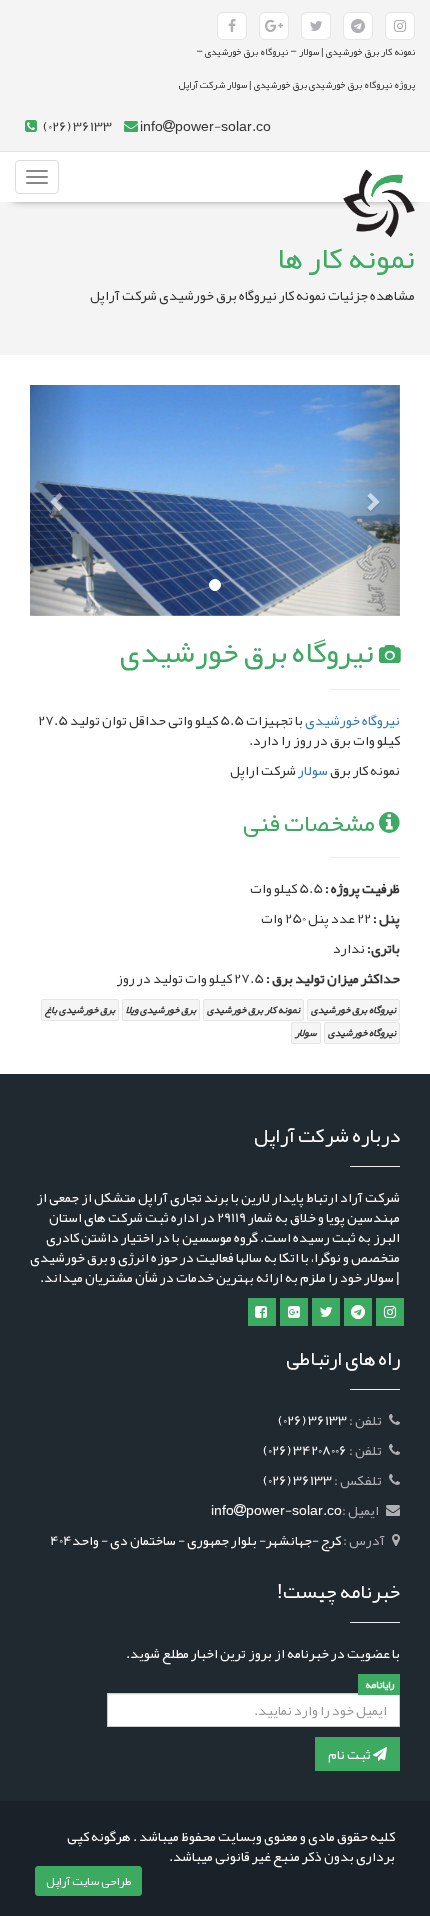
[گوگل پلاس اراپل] (294, 1312)
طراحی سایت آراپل (88, 1881)
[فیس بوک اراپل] (262, 1312)
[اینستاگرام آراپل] (400, 26)
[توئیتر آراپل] (316, 26)
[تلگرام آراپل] (358, 26)
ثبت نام (350, 1754)
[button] (58, 500)
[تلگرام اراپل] (358, 1312)
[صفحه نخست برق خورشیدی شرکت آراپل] (379, 177)
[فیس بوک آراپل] (232, 26)
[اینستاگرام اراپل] (390, 1312)
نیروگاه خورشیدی (352, 720)
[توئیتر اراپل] (326, 1312)
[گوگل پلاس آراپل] (274, 26)
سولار (313, 770)
